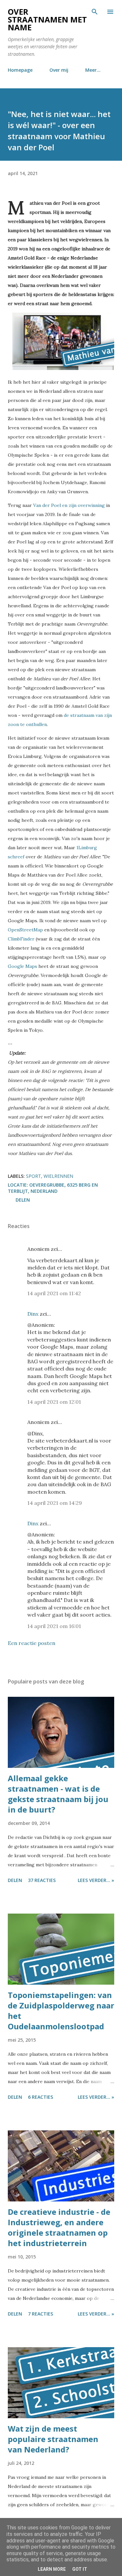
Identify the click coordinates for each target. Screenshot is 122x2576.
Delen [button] (23, 1200)
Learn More (52, 2569)
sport (34, 1176)
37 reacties (42, 1880)
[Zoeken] (95, 12)
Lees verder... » (96, 1880)
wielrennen (58, 1176)
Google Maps (22, 966)
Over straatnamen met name (47, 19)
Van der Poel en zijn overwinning (69, 505)
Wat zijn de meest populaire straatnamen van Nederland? (53, 2439)
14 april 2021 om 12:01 (54, 1402)
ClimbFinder (21, 939)
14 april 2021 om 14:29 (55, 1503)
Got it (80, 2569)
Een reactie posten (32, 1643)
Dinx (33, 1314)
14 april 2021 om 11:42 (54, 1293)
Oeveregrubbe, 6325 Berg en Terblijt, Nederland (53, 1188)
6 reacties (41, 2097)
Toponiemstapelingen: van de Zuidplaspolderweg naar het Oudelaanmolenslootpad (61, 2011)
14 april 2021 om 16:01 (54, 1626)
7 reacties (41, 2314)
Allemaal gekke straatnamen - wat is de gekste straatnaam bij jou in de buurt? (58, 1794)
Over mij (59, 70)
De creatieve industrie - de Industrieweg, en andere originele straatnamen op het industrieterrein (59, 2227)
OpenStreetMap (25, 930)
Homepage (20, 70)
